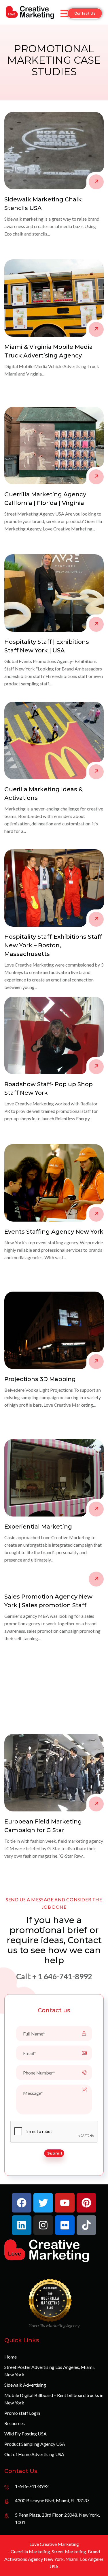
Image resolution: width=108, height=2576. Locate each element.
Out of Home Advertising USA (34, 2454)
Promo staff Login (22, 2413)
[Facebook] (22, 2203)
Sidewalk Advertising (25, 2385)
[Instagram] (43, 2225)
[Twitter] (43, 2203)
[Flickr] (65, 2225)
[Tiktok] (86, 2225)
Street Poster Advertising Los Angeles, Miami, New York (49, 2371)
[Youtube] (65, 2203)
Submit (55, 2153)
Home (11, 2357)
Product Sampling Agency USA (35, 2444)
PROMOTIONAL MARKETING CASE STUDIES (54, 60)
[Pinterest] (86, 2203)
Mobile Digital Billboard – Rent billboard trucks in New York (54, 2399)
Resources (15, 2423)
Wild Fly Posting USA (25, 2434)
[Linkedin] (22, 2225)
